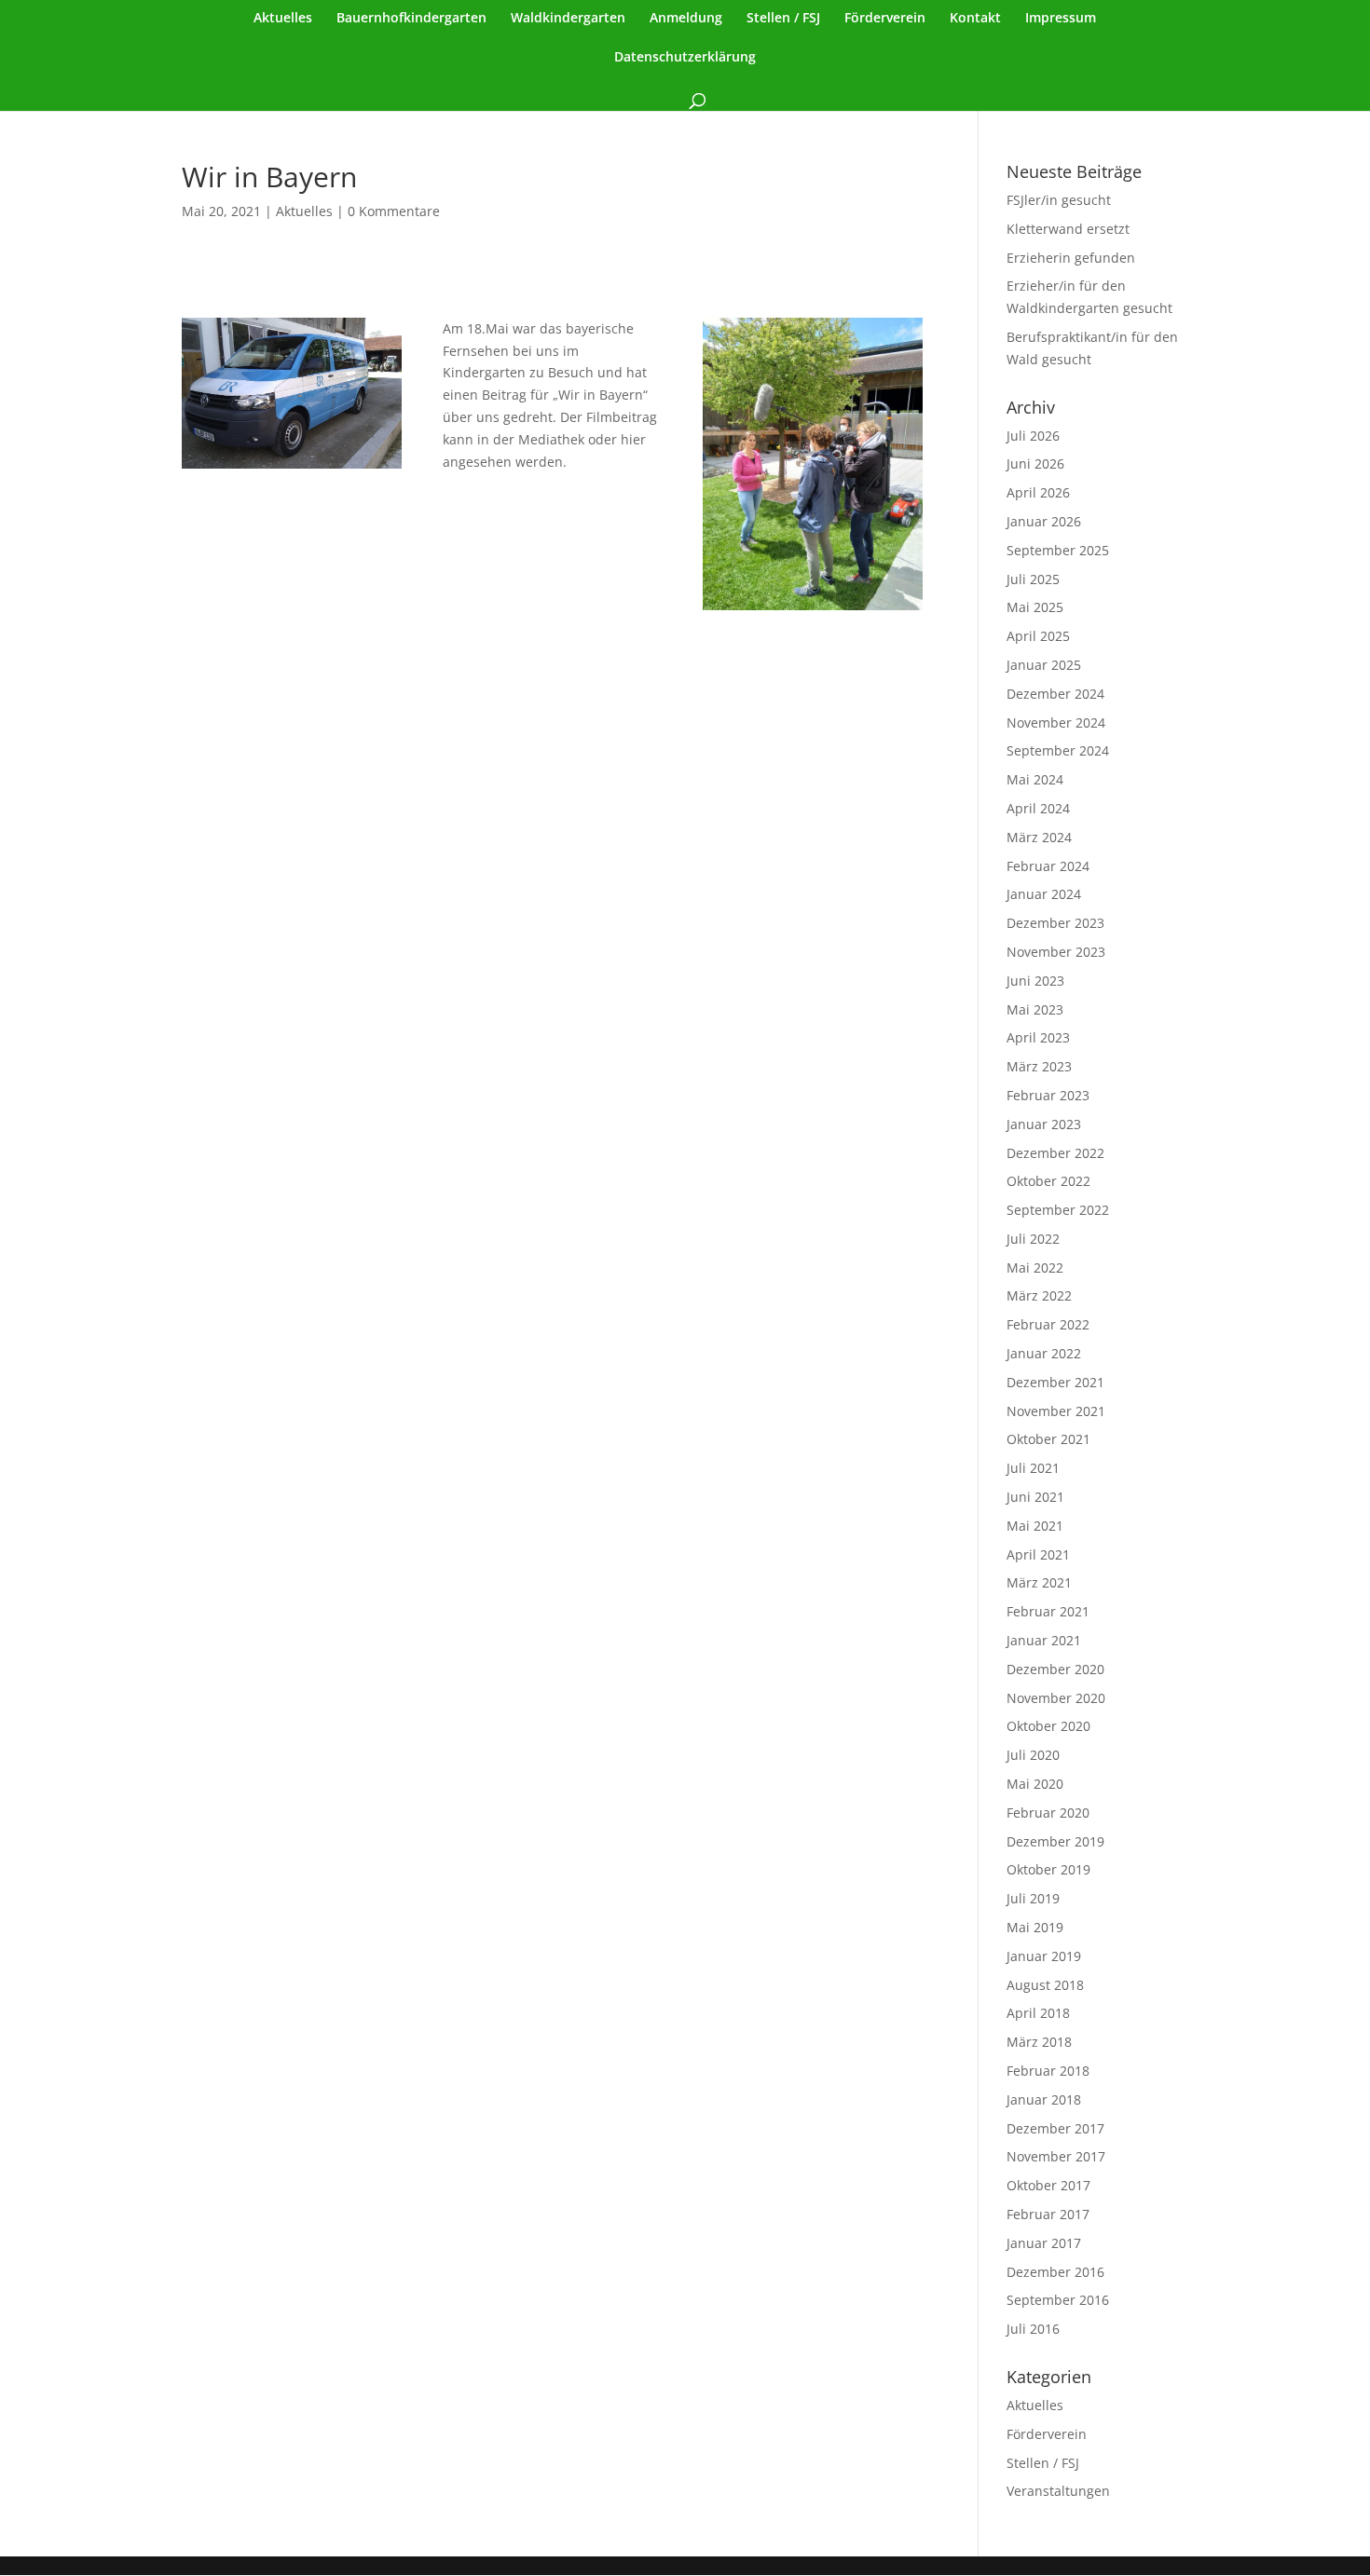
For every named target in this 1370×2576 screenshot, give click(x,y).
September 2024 (1058, 750)
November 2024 (1056, 722)
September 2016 (1058, 2300)
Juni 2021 (1035, 1497)
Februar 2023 (1048, 1095)
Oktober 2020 (1048, 1726)
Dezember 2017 (1055, 2128)
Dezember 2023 (1055, 923)
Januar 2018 (1044, 2099)
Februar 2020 (1048, 1813)
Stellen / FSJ (783, 19)
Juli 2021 (1033, 1468)
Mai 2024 (1035, 779)
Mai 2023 (1035, 1009)
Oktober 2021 (1048, 1439)
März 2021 (1039, 1582)
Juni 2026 (1035, 463)
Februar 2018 (1048, 2071)
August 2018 (1045, 1985)
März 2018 (1039, 2042)
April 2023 (1038, 1037)
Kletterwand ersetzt (1068, 229)
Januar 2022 (1044, 1353)
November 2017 (1056, 2156)
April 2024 (1038, 808)
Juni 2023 (1035, 981)
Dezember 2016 (1055, 2272)
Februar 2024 (1048, 866)
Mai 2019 (1035, 1927)
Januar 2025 (1044, 665)
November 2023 (1056, 952)
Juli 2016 (1033, 2329)
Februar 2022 (1048, 1324)
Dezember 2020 (1055, 1669)
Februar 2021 (1048, 1611)
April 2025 (1038, 636)
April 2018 (1038, 2013)
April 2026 (1038, 492)
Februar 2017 (1048, 2214)
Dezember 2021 (1055, 1382)
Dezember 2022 (1055, 1153)
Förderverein (885, 19)
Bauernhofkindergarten (411, 19)
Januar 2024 (1044, 894)
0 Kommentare (394, 211)
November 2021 (1056, 1411)
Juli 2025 (1033, 579)
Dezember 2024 (1055, 694)
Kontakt (975, 19)
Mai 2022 (1035, 1268)
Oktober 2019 (1048, 1869)
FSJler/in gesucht (1059, 200)
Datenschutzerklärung (685, 58)
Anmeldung (686, 19)
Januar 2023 (1044, 1124)
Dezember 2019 (1055, 1841)
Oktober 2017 (1048, 2185)
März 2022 (1039, 1295)
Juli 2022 (1033, 1239)
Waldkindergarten (568, 19)
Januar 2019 (1044, 1956)
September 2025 (1058, 550)
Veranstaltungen (1058, 2491)
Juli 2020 (1033, 1755)
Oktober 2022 (1048, 1181)
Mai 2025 (1035, 607)
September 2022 (1058, 1210)
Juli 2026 (1033, 436)
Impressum (1061, 19)
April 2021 (1038, 1554)
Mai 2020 (1035, 1784)
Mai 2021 (1035, 1526)
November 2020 (1056, 1698)
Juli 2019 (1033, 1898)
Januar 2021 (1044, 1640)
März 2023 (1039, 1066)
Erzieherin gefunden (1071, 258)
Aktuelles (283, 19)
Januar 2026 (1044, 521)
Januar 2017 (1044, 2243)
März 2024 (1039, 837)
